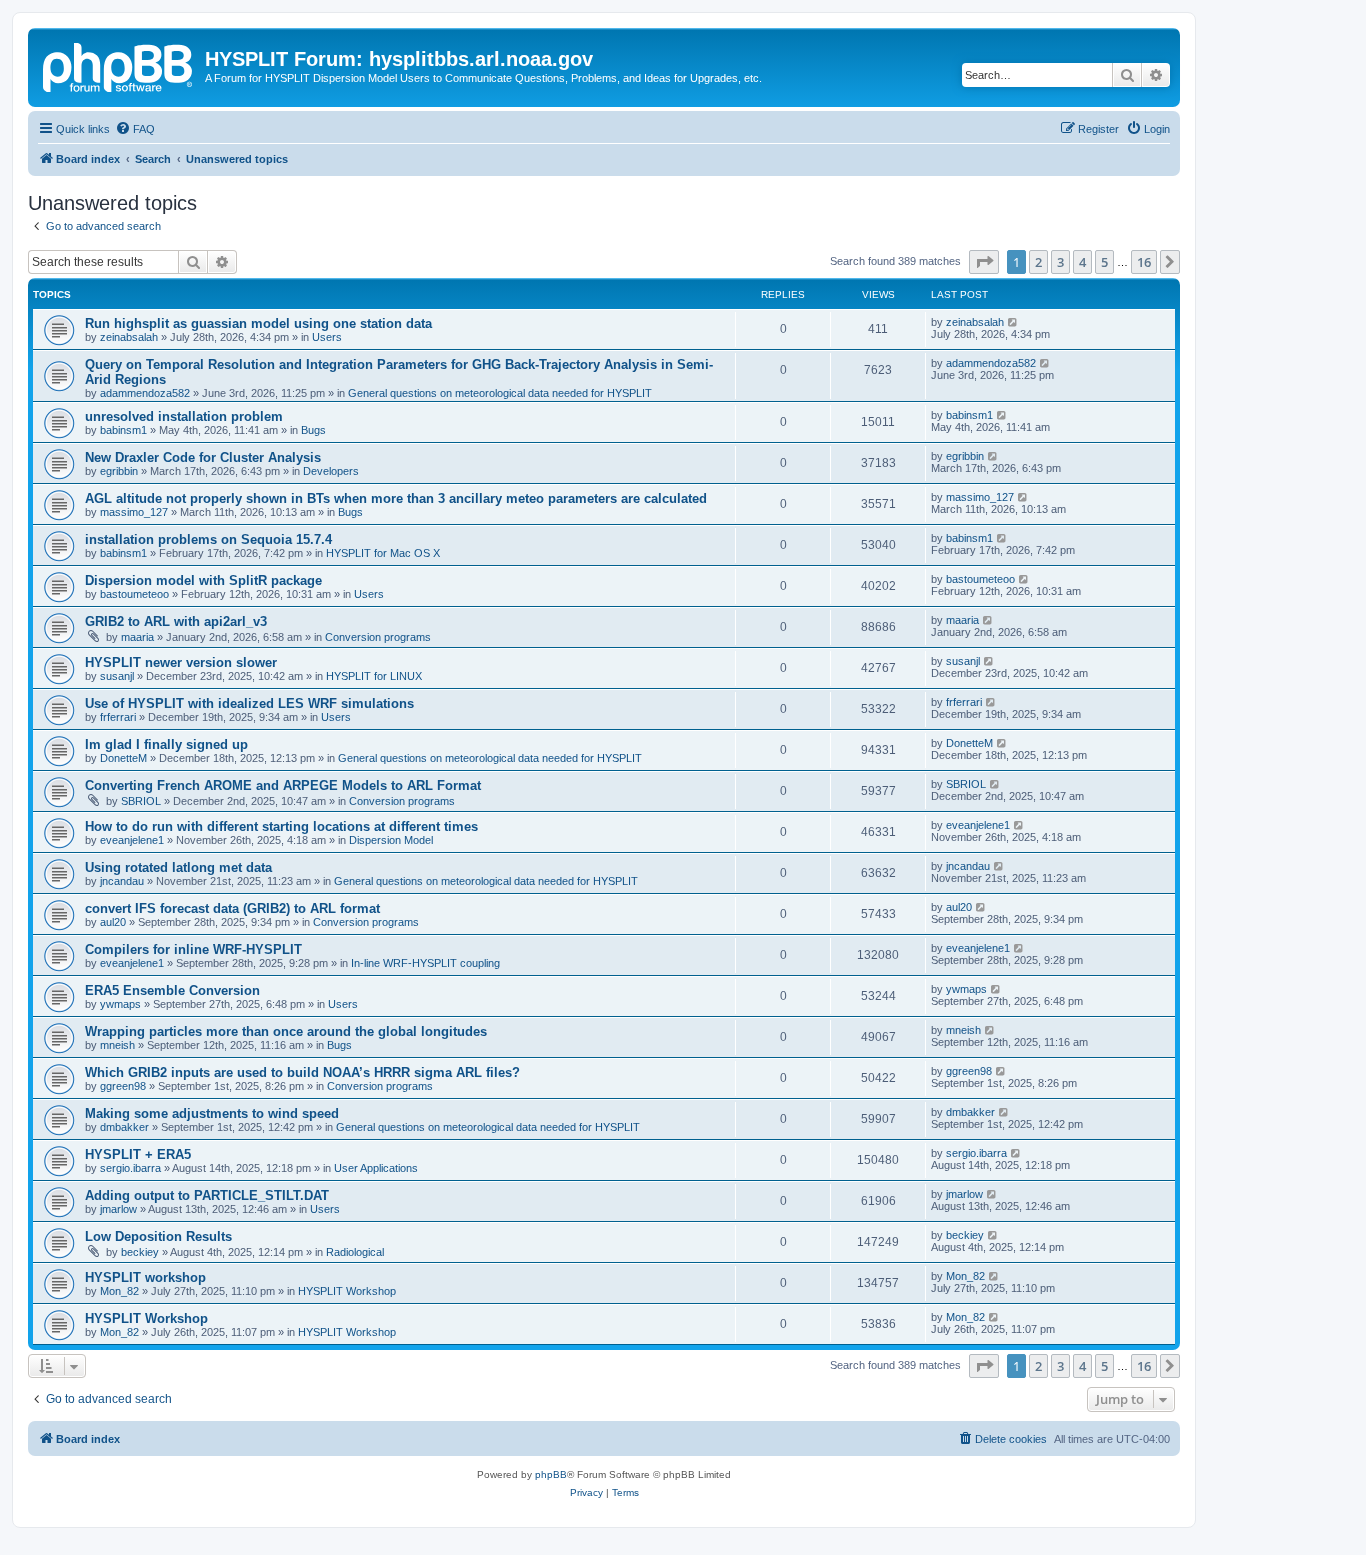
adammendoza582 (145, 393)
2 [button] (1038, 262)
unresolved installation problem (184, 416)
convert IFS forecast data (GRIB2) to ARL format (232, 908)
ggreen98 (123, 1086)
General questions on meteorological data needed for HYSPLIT (500, 393)
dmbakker (124, 1127)
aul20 (113, 922)
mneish (117, 1045)
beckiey (140, 1252)
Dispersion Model (391, 840)
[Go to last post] (1013, 322)
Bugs (313, 430)
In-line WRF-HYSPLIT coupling (425, 963)
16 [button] (1144, 262)
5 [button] (1104, 262)
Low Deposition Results (158, 1236)
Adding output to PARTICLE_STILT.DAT (207, 1195)
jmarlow (118, 1209)
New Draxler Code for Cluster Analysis (203, 457)
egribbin (119, 471)
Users (327, 337)
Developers (331, 471)
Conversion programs (378, 637)
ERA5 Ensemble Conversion (172, 990)
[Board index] (119, 65)
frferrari (118, 717)
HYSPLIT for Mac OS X (383, 553)
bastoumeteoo (134, 594)
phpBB (551, 1474)
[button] (984, 262)
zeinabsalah (129, 337)
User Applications (376, 1168)
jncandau (122, 881)
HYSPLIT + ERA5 (138, 1154)
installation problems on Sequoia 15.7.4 (208, 539)
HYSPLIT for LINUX (374, 676)
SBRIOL (141, 801)
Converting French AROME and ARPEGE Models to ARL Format (283, 785)
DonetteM (123, 758)
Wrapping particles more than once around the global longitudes (286, 1031)
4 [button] (1082, 262)
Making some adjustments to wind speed (212, 1113)
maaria (137, 637)
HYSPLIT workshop (145, 1277)
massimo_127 (134, 512)
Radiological (355, 1252)
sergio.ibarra (130, 1168)
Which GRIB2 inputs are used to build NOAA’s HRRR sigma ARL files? (302, 1072)
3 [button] (1060, 262)
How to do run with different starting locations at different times (281, 826)
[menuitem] (135, 129)
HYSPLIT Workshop (347, 1291)
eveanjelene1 (132, 840)
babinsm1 (123, 430)
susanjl (117, 676)
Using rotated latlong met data (178, 867)
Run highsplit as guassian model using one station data (258, 323)
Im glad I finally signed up (166, 744)
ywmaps (120, 1004)
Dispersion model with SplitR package (203, 580)
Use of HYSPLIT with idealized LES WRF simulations (249, 703)
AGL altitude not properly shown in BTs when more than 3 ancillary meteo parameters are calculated (396, 498)
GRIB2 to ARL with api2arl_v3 (176, 621)
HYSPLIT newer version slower (181, 662)
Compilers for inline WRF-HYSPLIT (193, 949)
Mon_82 (119, 1291)
